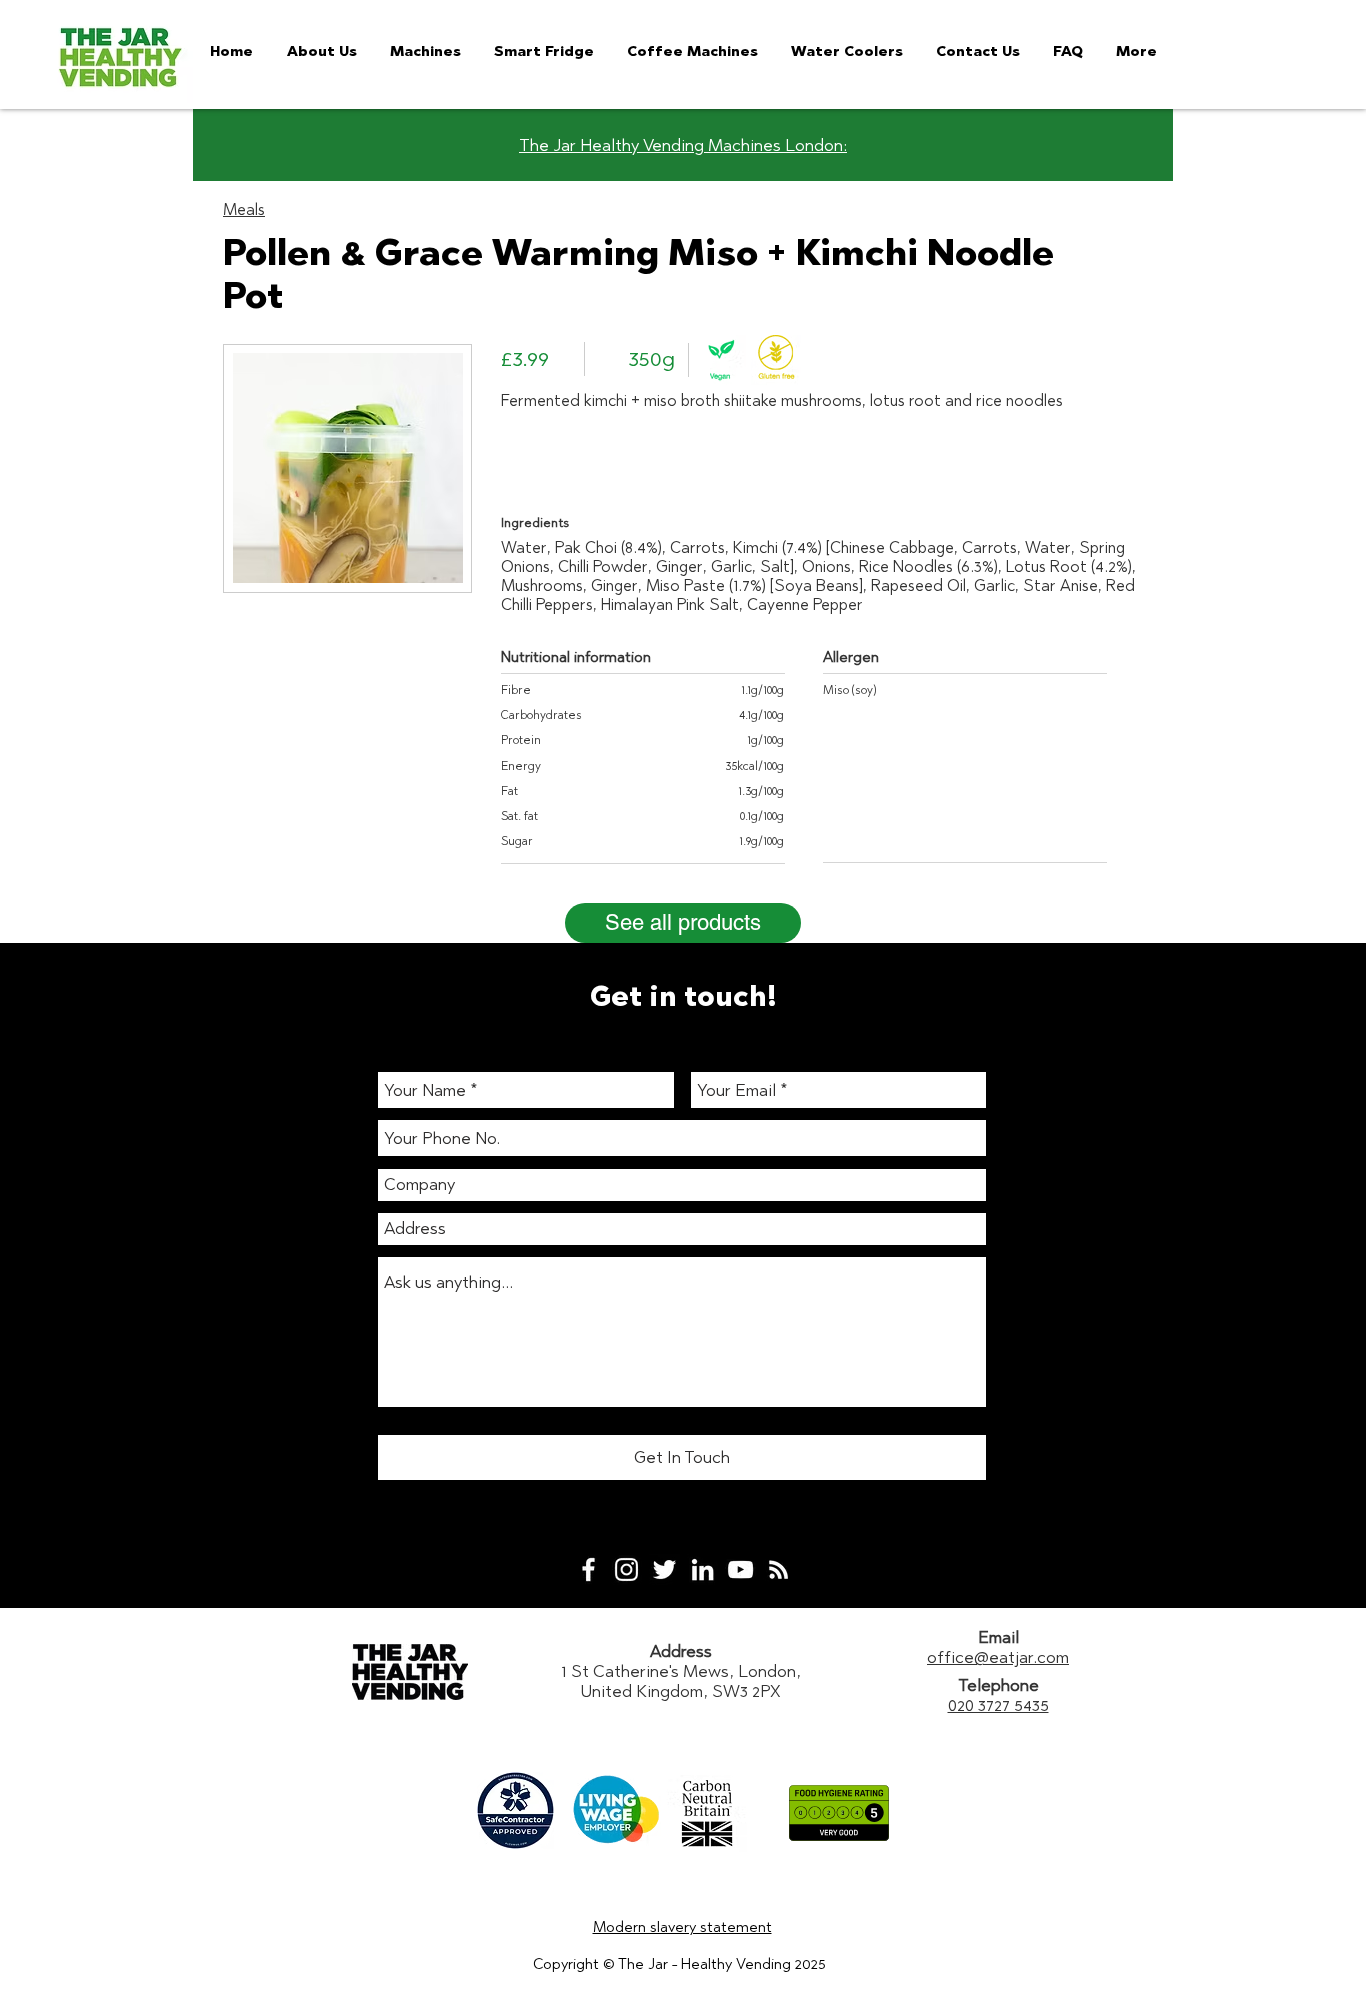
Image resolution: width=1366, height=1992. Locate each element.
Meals (244, 209)
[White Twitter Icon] (664, 1569)
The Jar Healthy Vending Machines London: (683, 145)
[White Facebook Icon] (588, 1569)
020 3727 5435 (998, 1705)
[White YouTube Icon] (740, 1569)
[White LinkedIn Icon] (702, 1569)
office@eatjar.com (998, 1657)
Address (681, 1651)
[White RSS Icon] (778, 1569)
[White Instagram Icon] (626, 1569)
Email (998, 1637)
